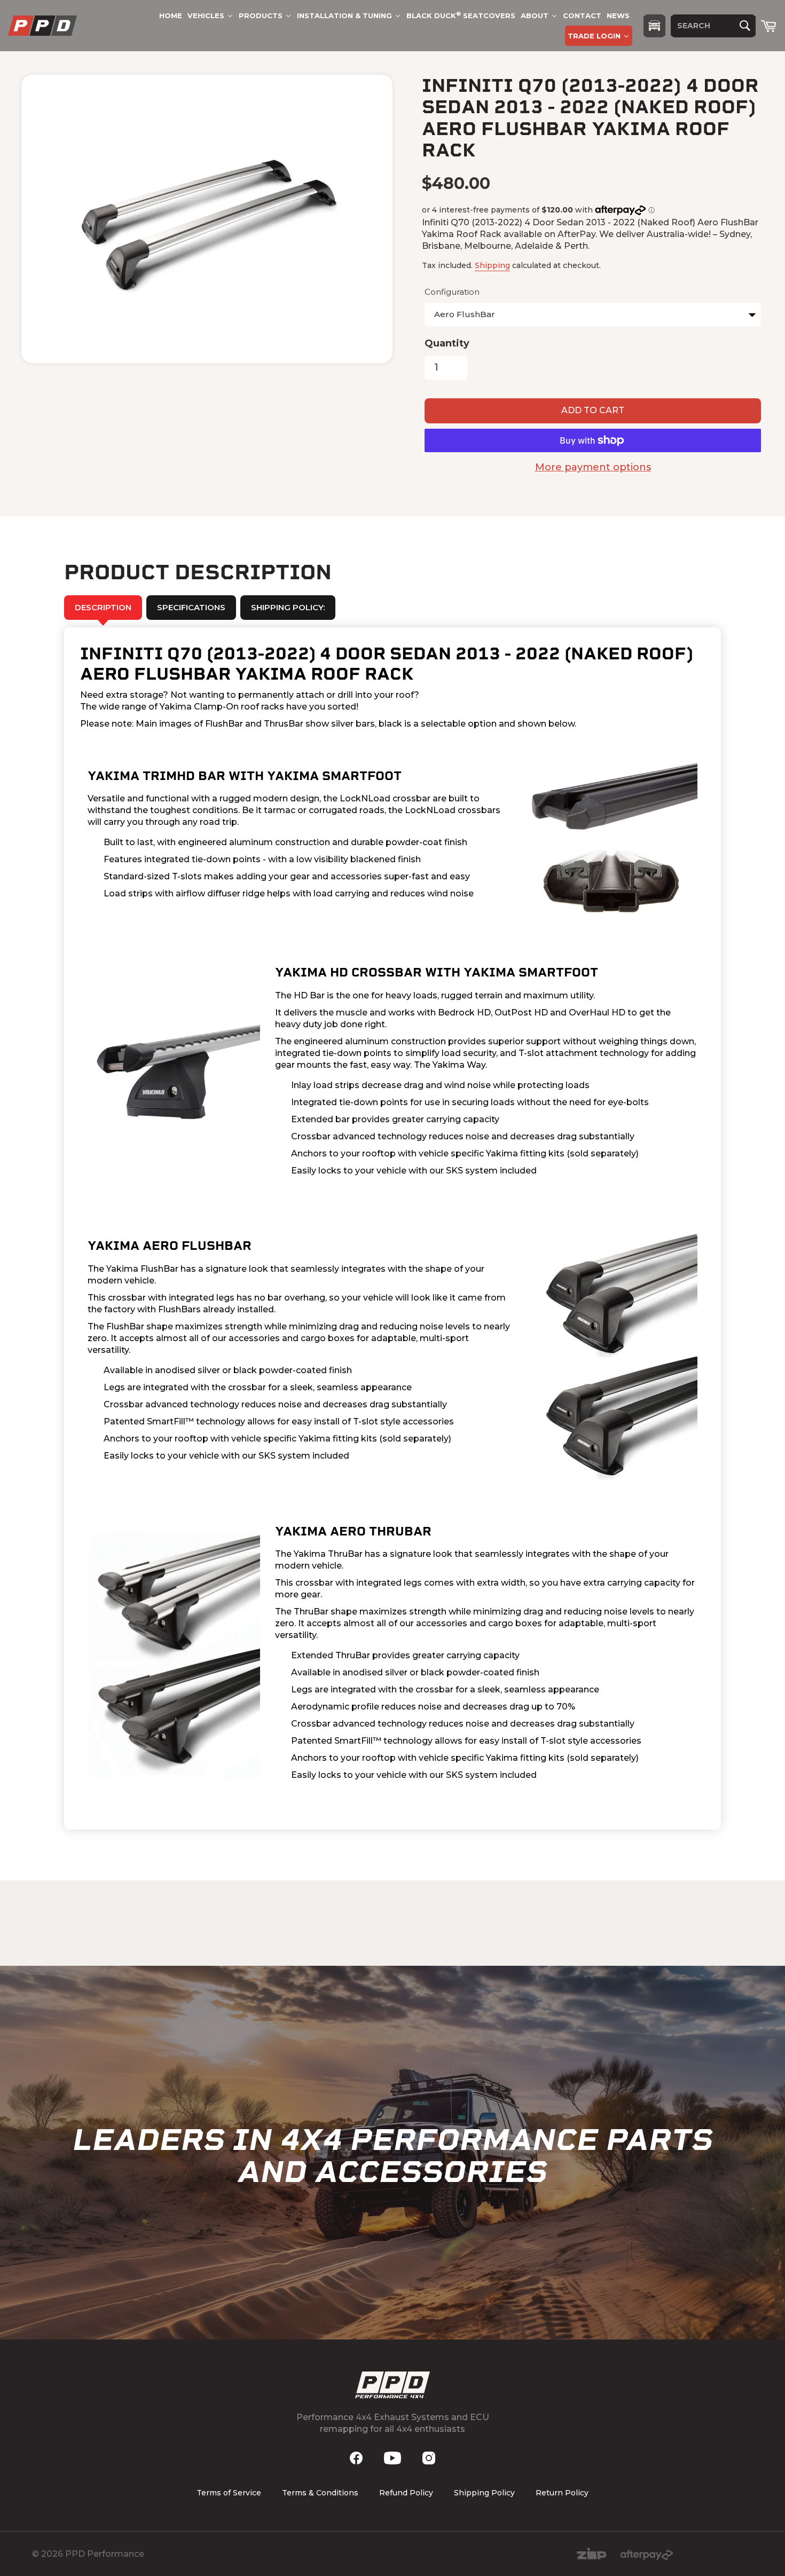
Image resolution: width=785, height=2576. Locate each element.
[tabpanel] (392, 1229)
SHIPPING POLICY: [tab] (288, 607)
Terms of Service (229, 2493)
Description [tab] (103, 607)
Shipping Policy (484, 2493)
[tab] (191, 608)
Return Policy (562, 2493)
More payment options (593, 467)
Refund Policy (406, 2493)
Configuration (452, 292)
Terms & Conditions (320, 2493)
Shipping (492, 265)
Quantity (447, 343)
